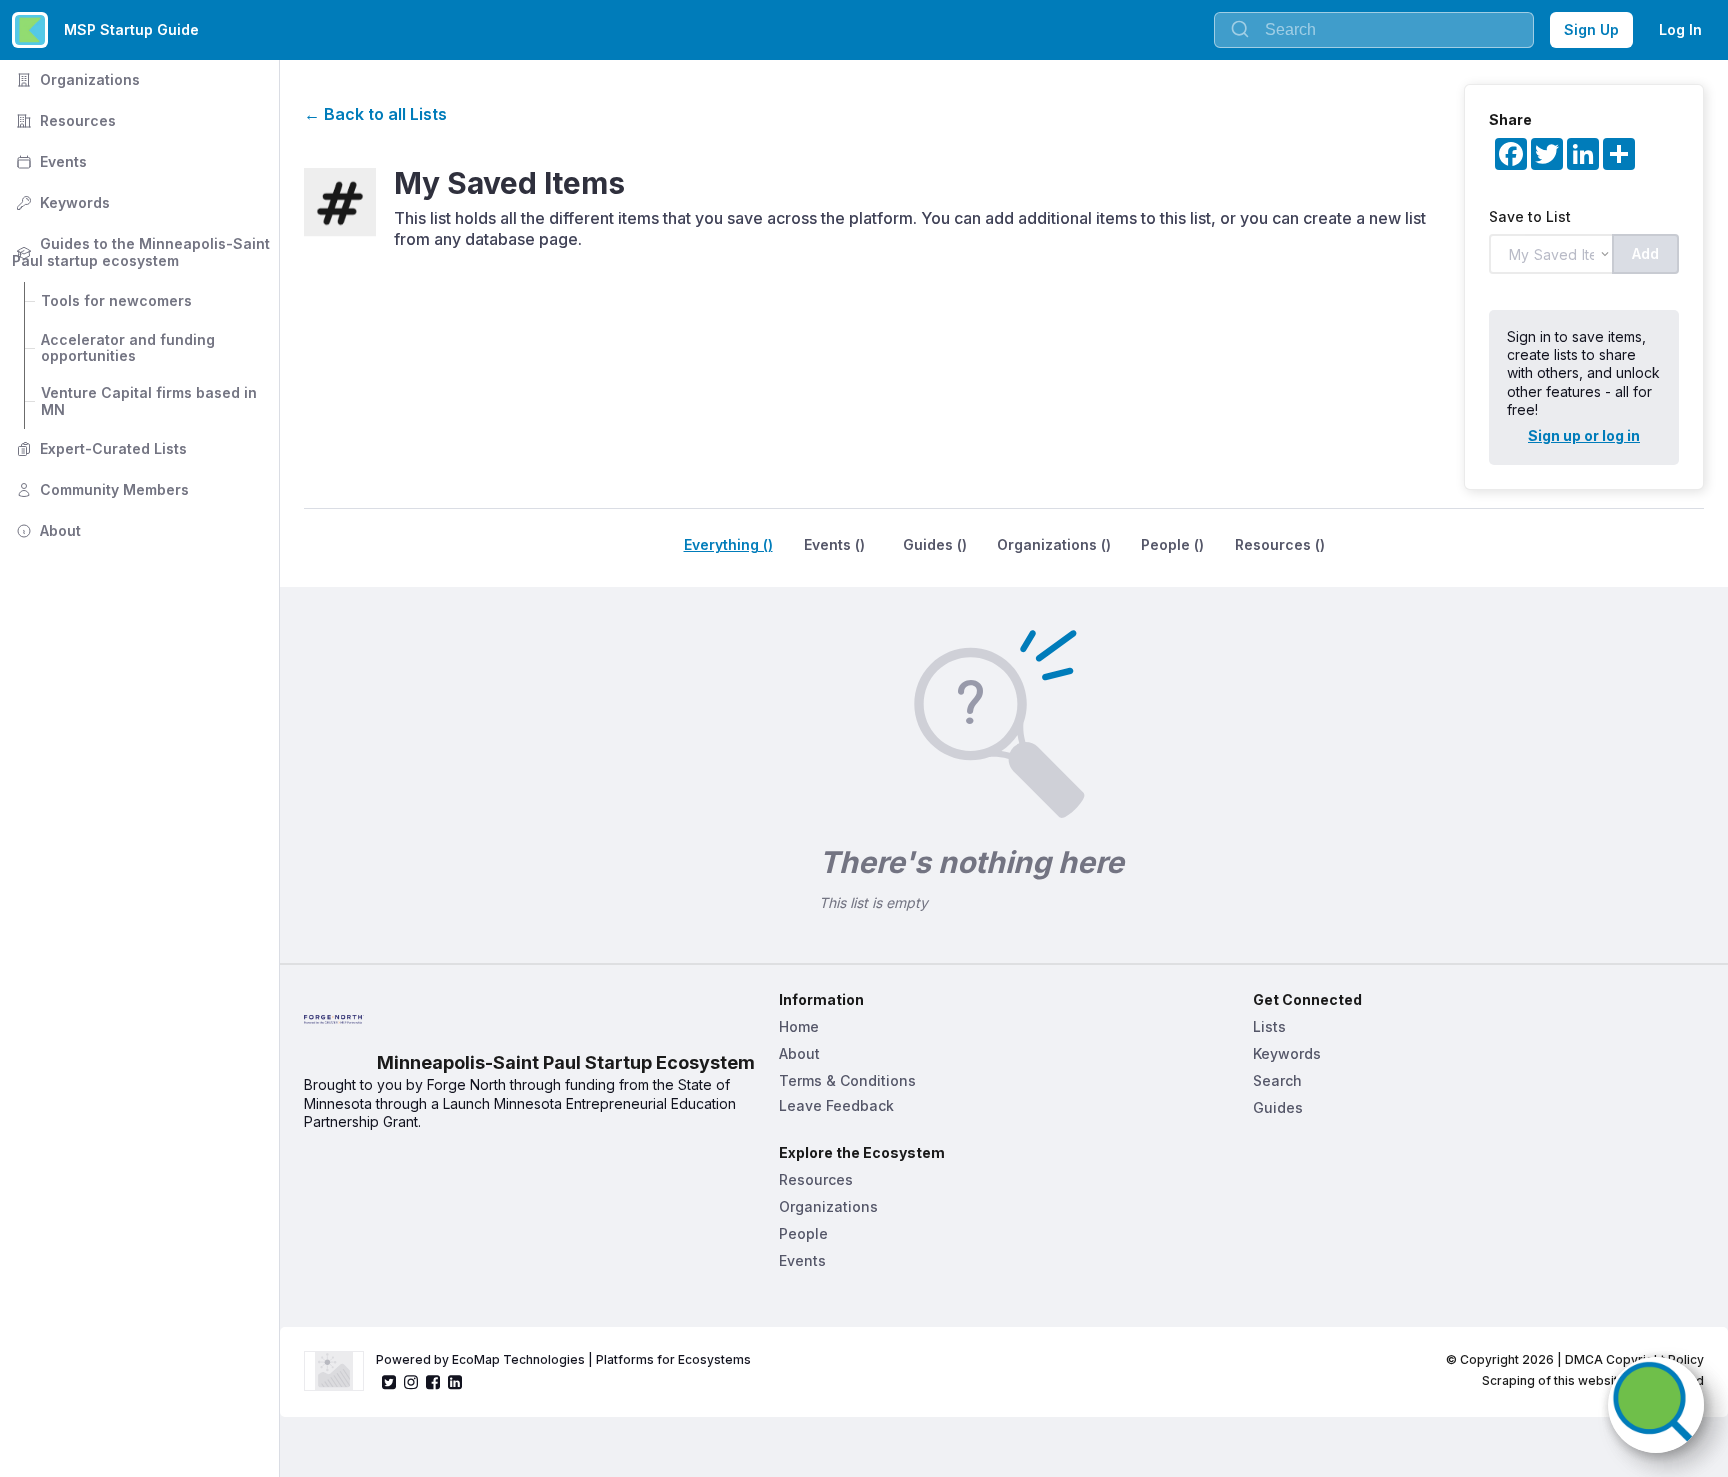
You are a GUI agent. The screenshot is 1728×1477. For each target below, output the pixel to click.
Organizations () (1054, 544)
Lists (1269, 1026)
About (46, 530)
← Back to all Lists (375, 114)
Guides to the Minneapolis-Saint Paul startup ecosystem (143, 252)
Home (799, 1026)
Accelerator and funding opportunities (130, 348)
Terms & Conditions (847, 1080)
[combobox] (1374, 30)
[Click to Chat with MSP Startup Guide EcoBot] (1656, 1405)
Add (1645, 253)
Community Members (100, 489)
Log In (1680, 29)
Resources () (1280, 544)
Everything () (728, 544)
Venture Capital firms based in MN (151, 401)
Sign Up (1591, 29)
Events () (834, 544)
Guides (1278, 1107)
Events (49, 161)
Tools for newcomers (116, 300)
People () (1172, 544)
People (803, 1233)
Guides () (935, 544)
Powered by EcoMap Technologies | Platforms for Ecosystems (563, 1359)
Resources (64, 120)
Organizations (76, 79)
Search (1277, 1080)
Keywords (61, 202)
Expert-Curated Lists (99, 448)
